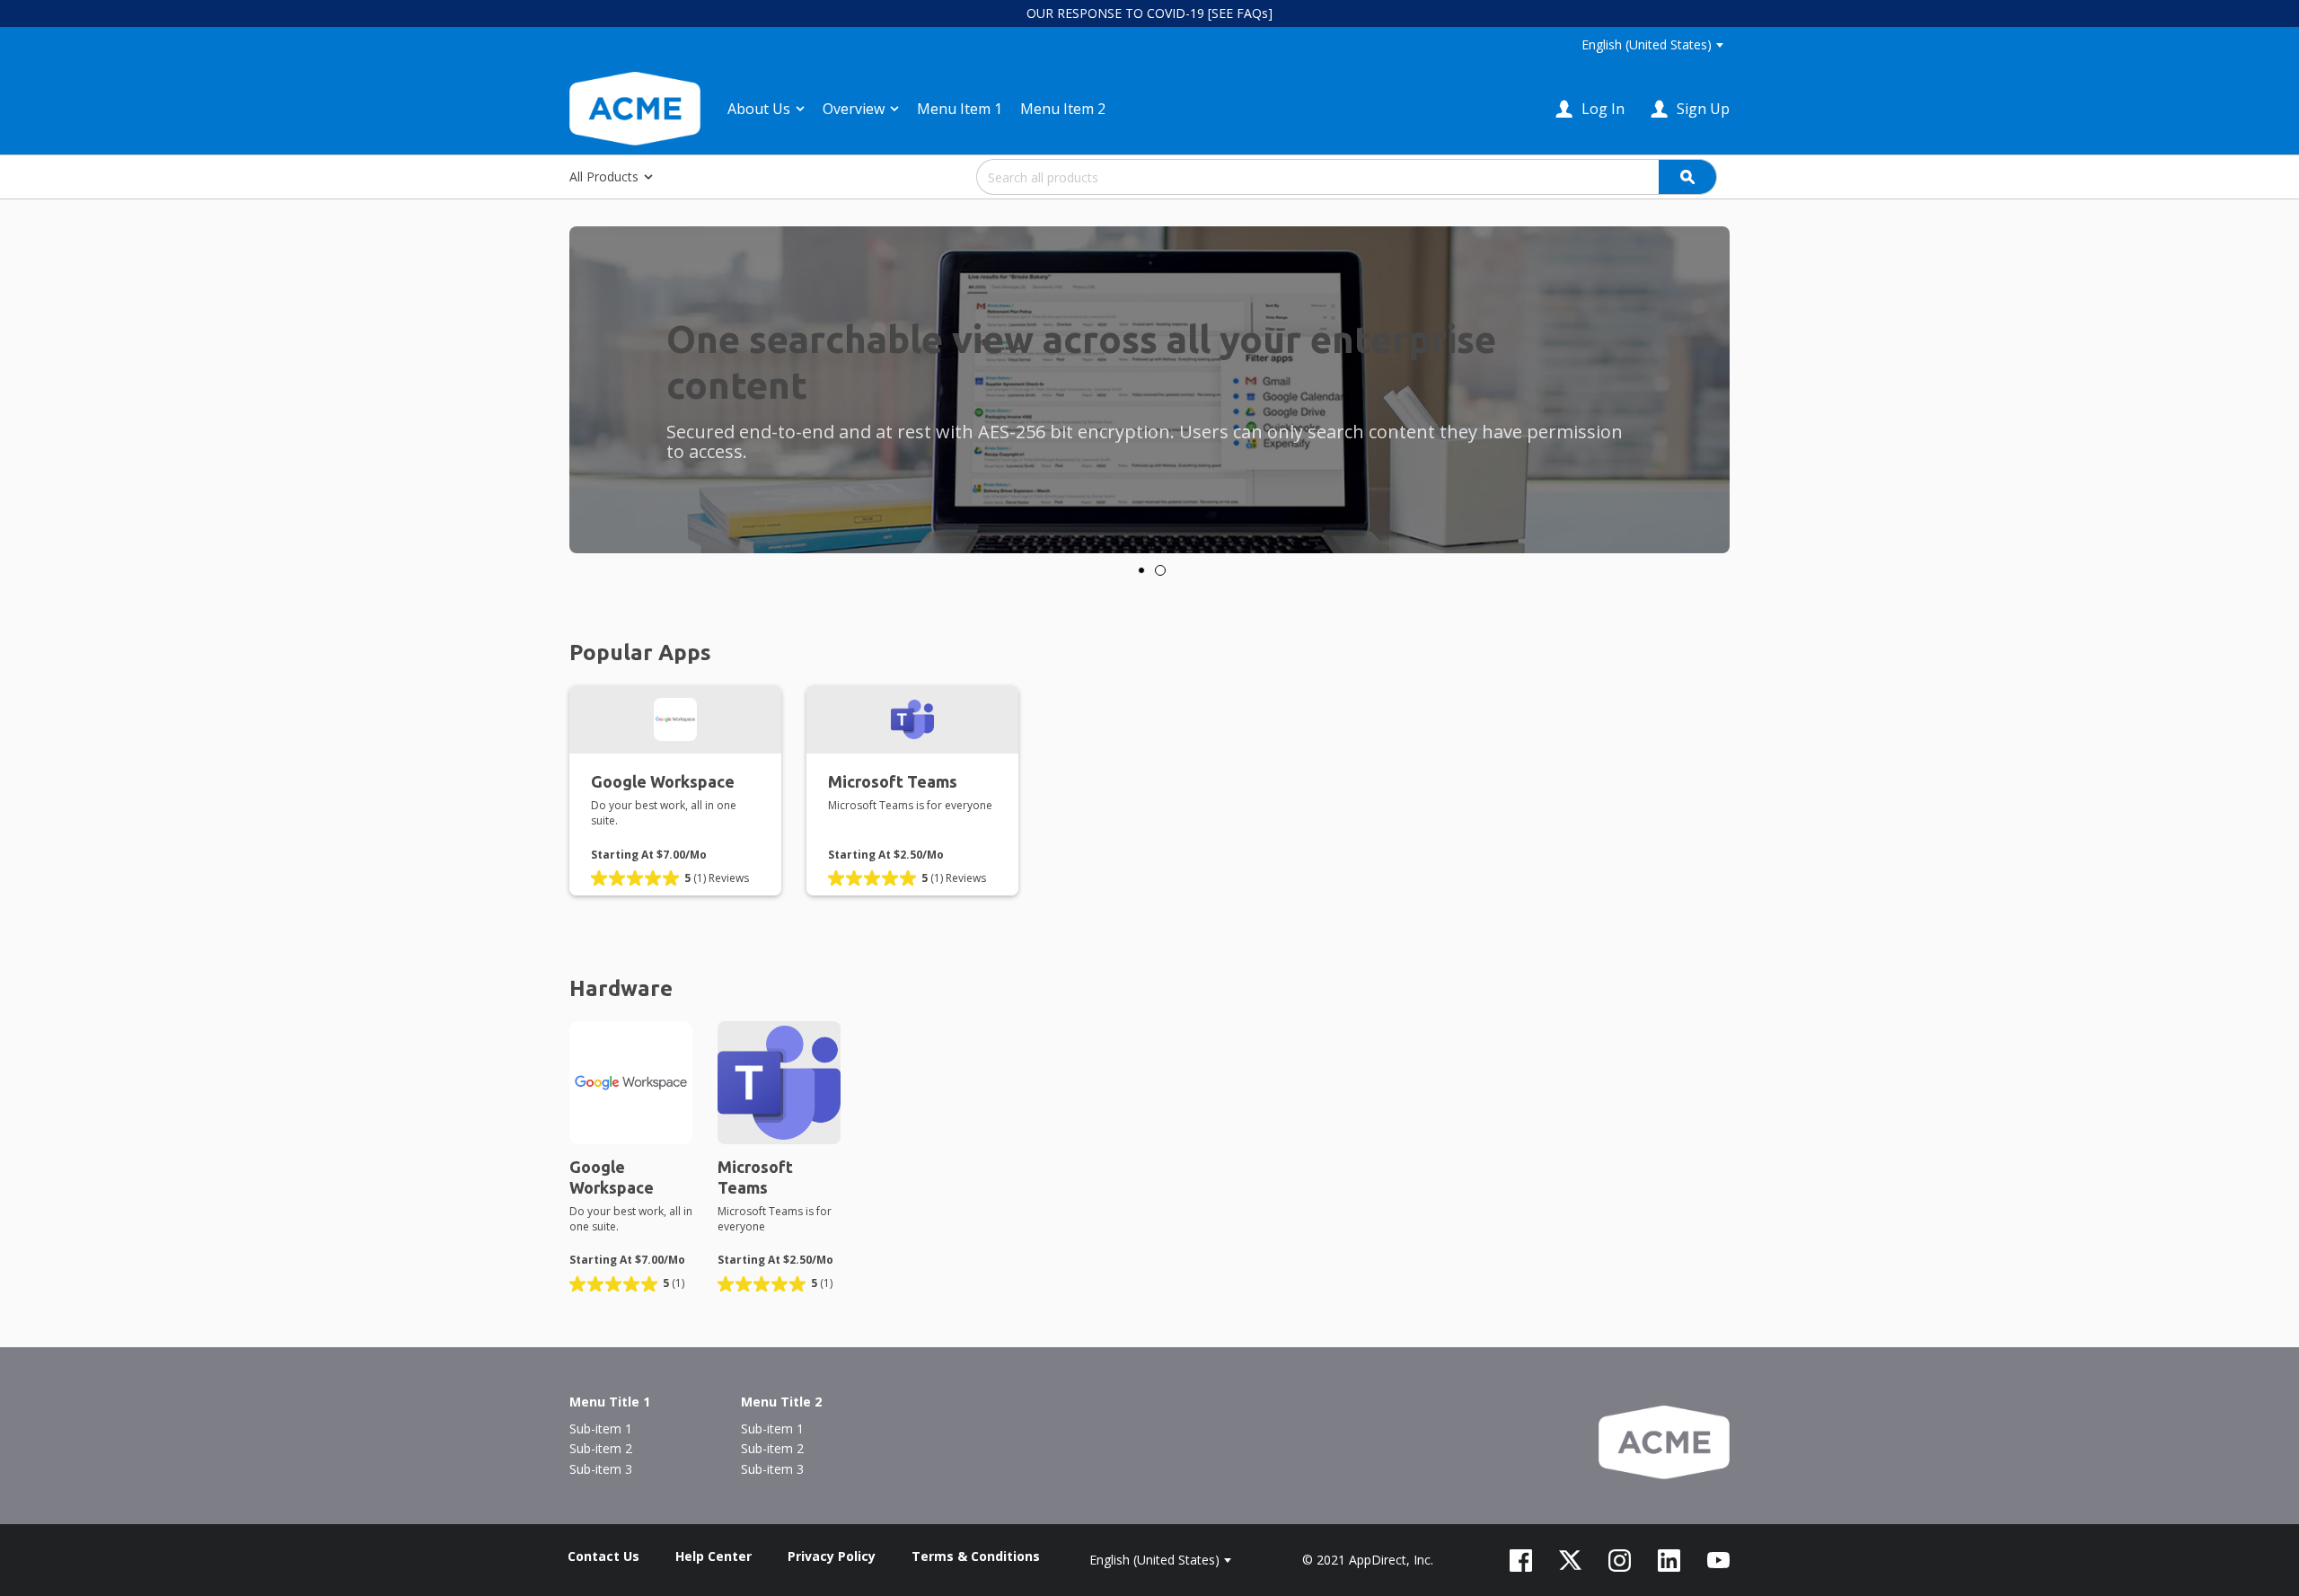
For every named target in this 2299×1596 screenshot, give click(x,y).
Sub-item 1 (601, 1428)
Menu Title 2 (781, 1402)
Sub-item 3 (601, 1469)
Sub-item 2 (601, 1448)
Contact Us (603, 1556)
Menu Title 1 (610, 1402)
